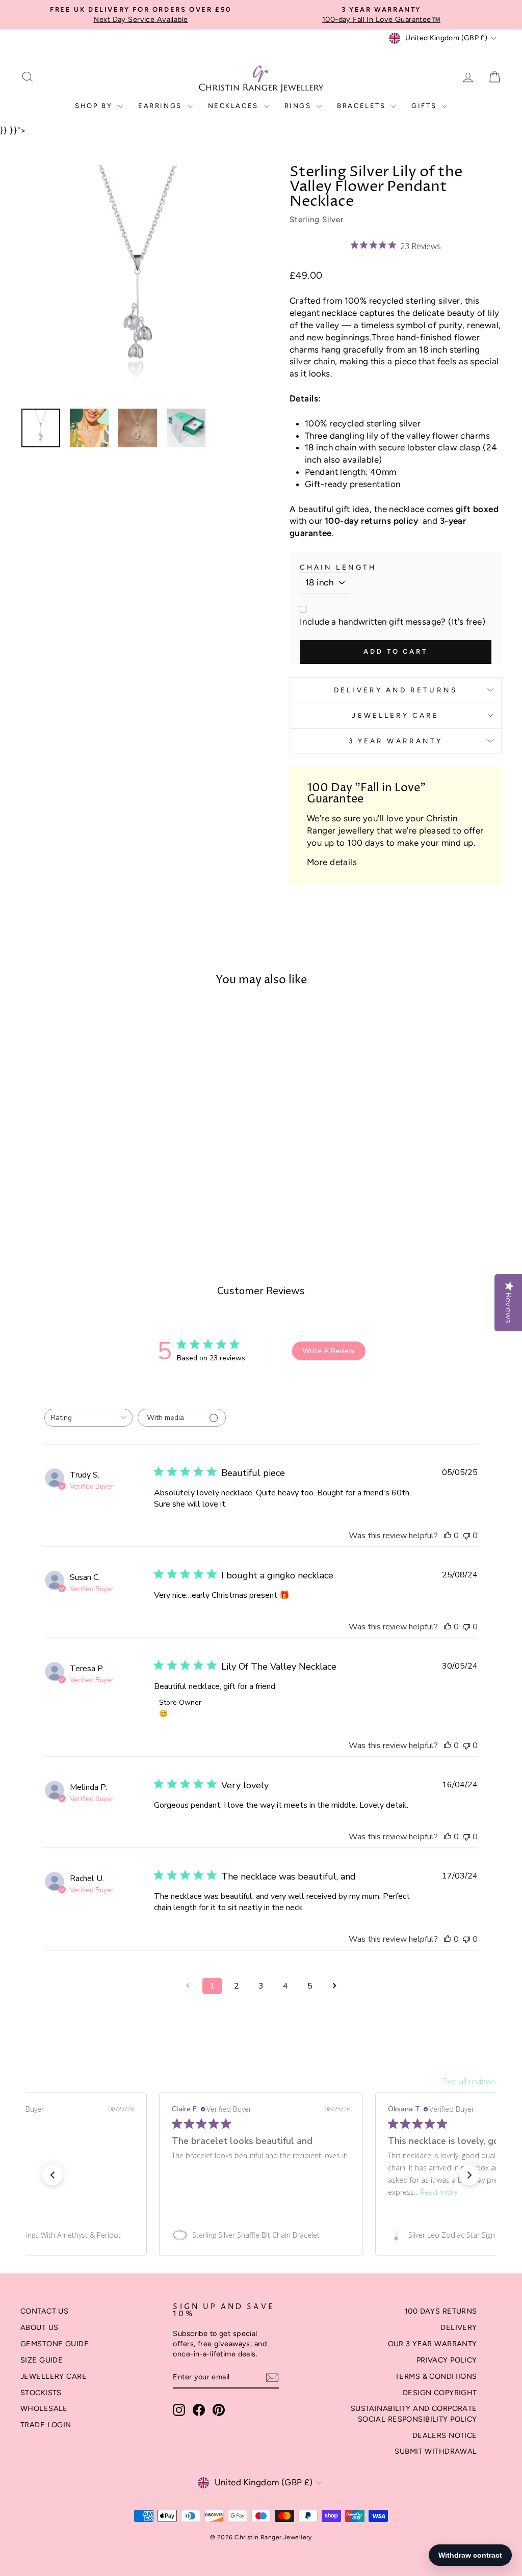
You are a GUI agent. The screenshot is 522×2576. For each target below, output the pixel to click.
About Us (39, 2327)
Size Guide (42, 2360)
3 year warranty (396, 741)
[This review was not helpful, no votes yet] (466, 1536)
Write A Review (329, 1351)
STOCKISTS (41, 2393)
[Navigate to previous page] (188, 1986)
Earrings (161, 106)
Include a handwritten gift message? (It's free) (393, 622)
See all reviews (469, 2081)
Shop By (95, 106)
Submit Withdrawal (436, 2451)
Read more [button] (439, 2192)
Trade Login (46, 2425)
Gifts (425, 106)
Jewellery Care (395, 715)
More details (332, 862)
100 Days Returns (441, 2311)
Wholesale (44, 2408)
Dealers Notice (445, 2435)
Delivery (459, 2327)
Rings (299, 106)
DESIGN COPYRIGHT (440, 2393)
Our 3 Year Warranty (433, 2344)
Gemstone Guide (55, 2344)
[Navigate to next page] (334, 1986)
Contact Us (44, 2311)
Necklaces (235, 106)
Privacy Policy (447, 2360)
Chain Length (338, 567)
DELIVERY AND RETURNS (396, 690)
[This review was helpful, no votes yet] (448, 1536)
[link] (261, 2235)
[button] (53, 2175)
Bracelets (363, 106)
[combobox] (88, 1418)
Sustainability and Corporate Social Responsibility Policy (414, 2413)
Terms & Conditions (436, 2376)
